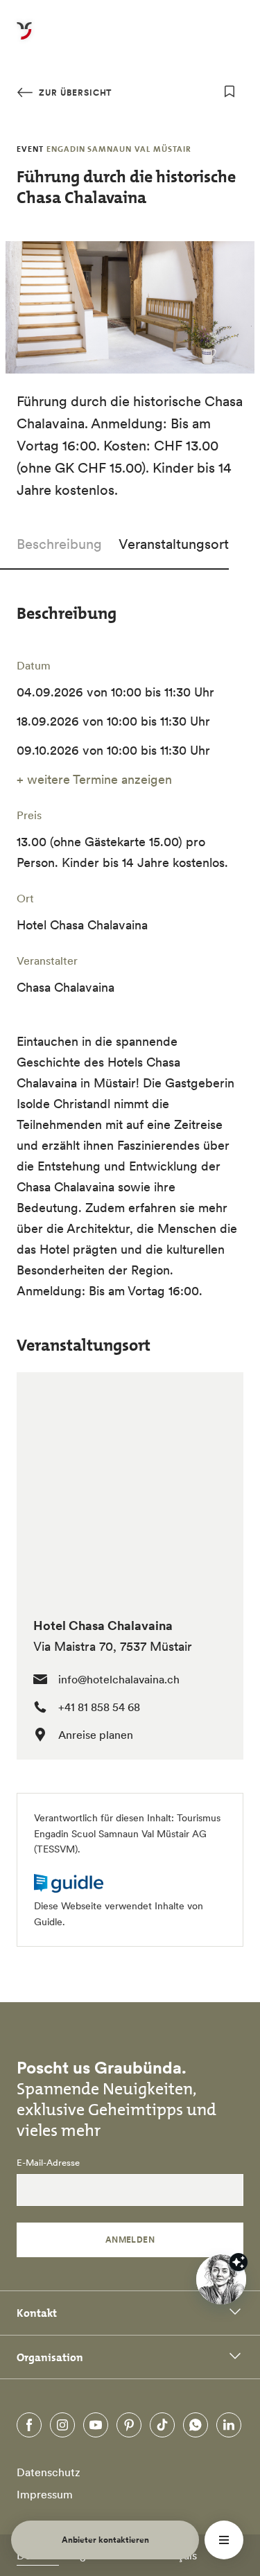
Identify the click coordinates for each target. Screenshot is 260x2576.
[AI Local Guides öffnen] (221, 2279)
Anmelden (130, 2240)
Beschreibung (59, 544)
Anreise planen (96, 1735)
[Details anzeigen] (239, 2262)
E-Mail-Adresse (48, 2163)
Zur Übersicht (74, 93)
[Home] (24, 39)
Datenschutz (49, 2472)
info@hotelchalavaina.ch (119, 1679)
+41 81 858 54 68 (99, 1707)
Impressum (45, 2494)
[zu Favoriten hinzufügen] (229, 91)
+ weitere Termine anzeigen (94, 779)
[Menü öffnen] (224, 2540)
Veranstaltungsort (174, 544)
